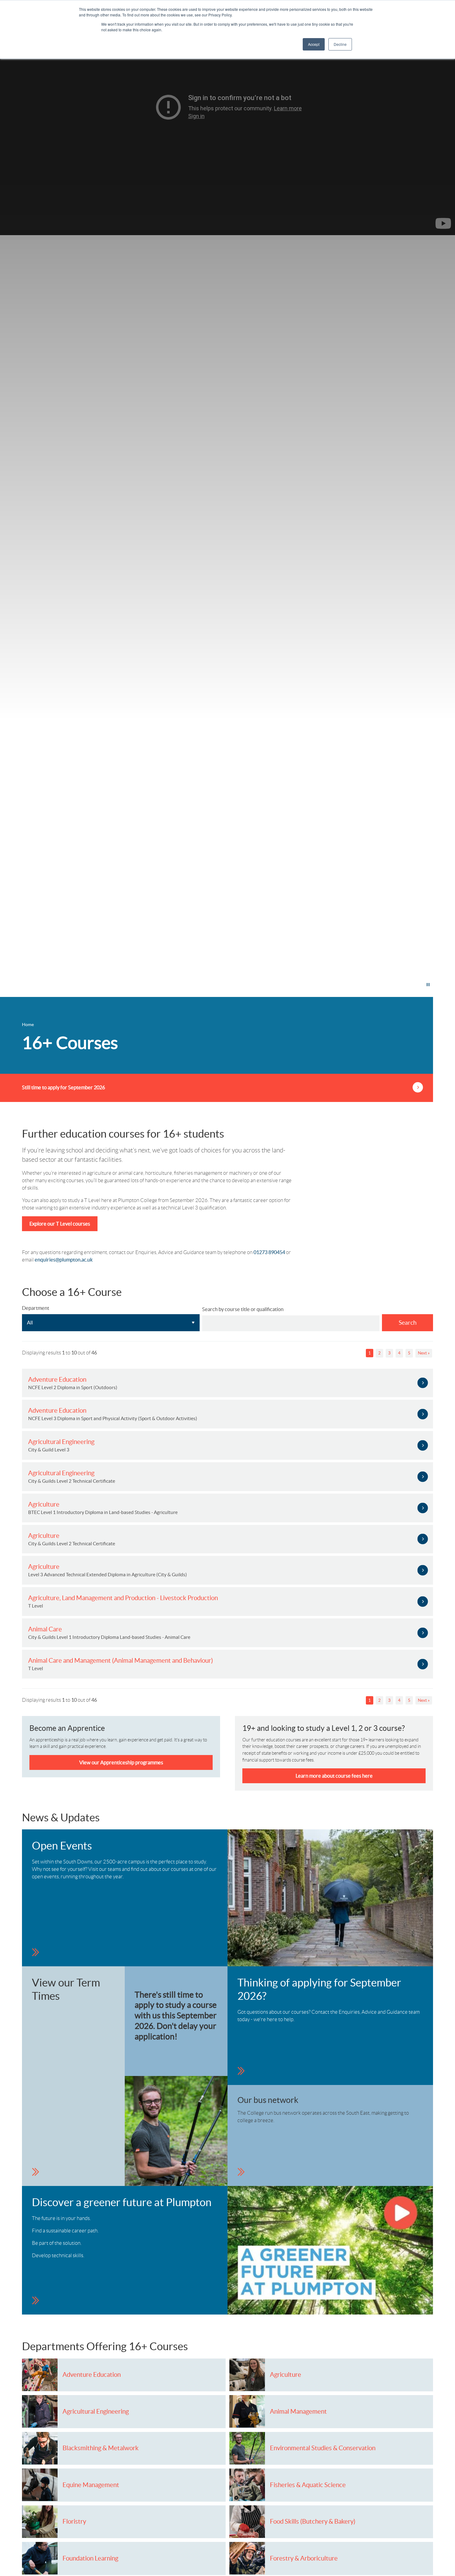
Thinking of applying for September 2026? (319, 1990)
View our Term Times (66, 1990)
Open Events (62, 1846)
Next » (424, 1353)
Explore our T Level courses (60, 1224)
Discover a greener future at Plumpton (122, 2202)
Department (36, 1308)
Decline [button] (340, 44)
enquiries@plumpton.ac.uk (64, 1260)
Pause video (409, 985)
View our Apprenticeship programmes (121, 1762)
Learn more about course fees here (334, 1776)
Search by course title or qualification (243, 1309)
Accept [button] (314, 44)
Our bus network (268, 2100)
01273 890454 (269, 1252)
